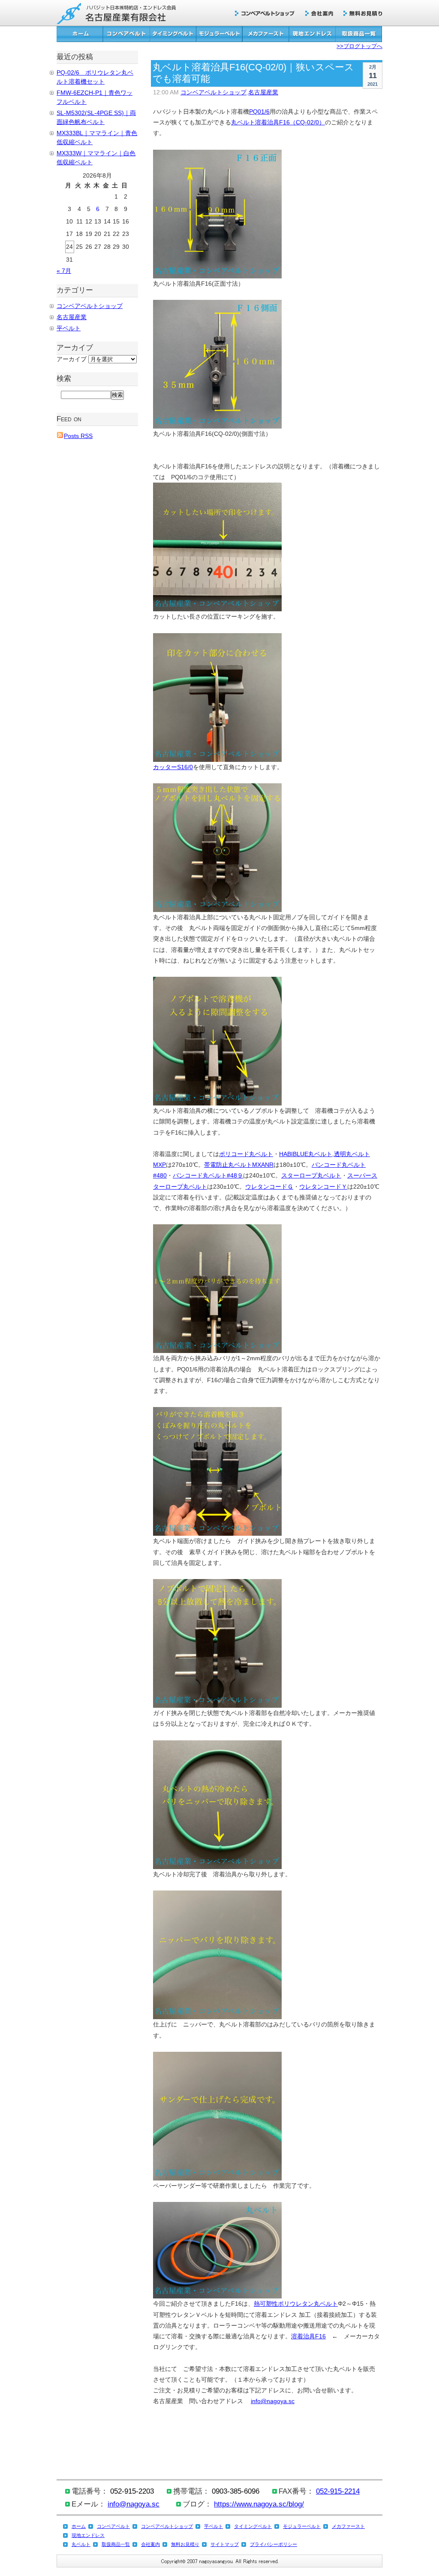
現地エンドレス (312, 34)
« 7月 (64, 271)
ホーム (80, 34)
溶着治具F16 (308, 2336)
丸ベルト (81, 2544)
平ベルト (69, 328)
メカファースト (266, 34)
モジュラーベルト (219, 34)
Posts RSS (78, 436)
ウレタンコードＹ (323, 1187)
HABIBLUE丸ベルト (306, 1154)
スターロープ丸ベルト (311, 1175)
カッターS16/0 (173, 767)
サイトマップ (225, 2544)
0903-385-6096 (236, 2491)
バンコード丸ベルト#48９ (208, 1175)
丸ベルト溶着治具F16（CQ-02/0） (278, 122)
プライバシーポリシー (274, 2544)
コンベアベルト (126, 34)
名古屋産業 (263, 92)
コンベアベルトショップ (268, 14)
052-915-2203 (132, 2491)
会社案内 (323, 14)
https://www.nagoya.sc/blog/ (259, 2504)
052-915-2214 (338, 2491)
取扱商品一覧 (359, 34)
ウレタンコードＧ (269, 1187)
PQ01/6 (259, 112)
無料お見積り (363, 14)
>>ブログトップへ (359, 46)
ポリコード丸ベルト (246, 1154)
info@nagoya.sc (273, 2401)
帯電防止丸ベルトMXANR (239, 1165)
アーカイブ (72, 359)
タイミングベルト (173, 34)
